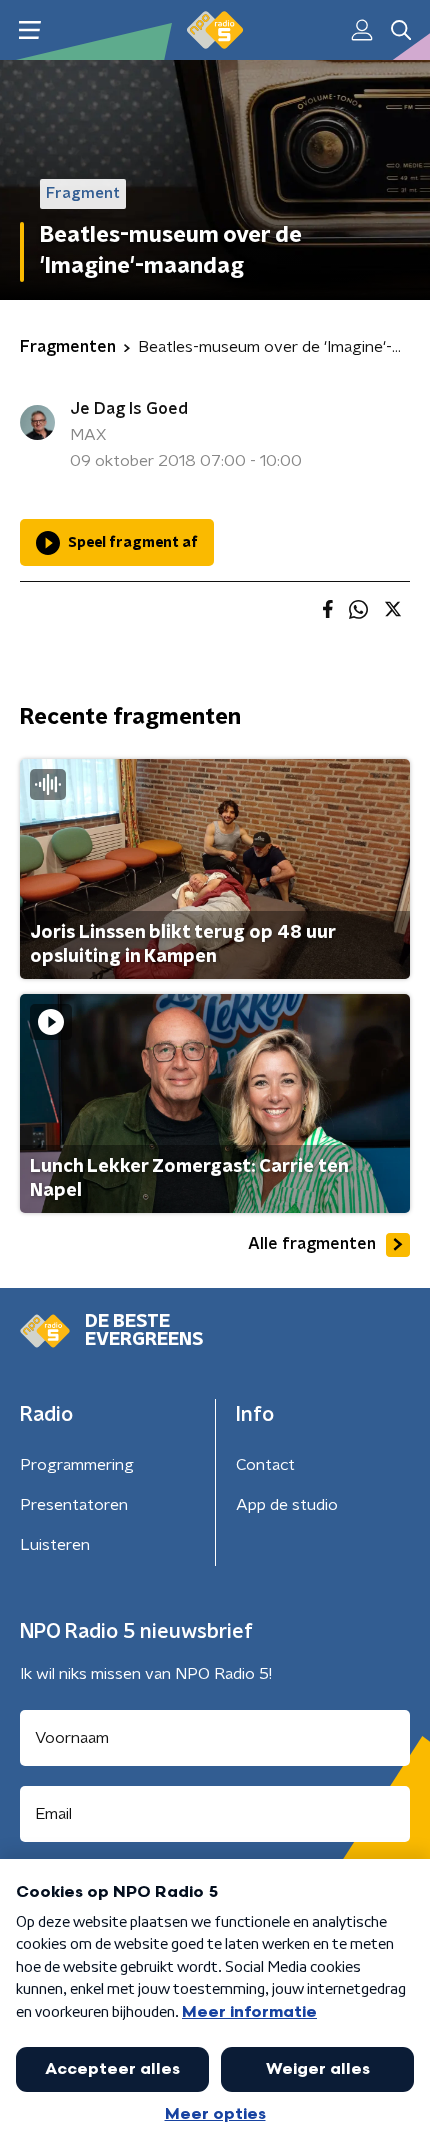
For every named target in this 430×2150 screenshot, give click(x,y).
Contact (265, 1465)
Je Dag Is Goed (129, 409)
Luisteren (55, 1545)
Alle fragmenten (312, 1244)
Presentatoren (74, 1505)
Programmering (77, 1465)
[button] (29, 30)
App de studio (287, 1505)
